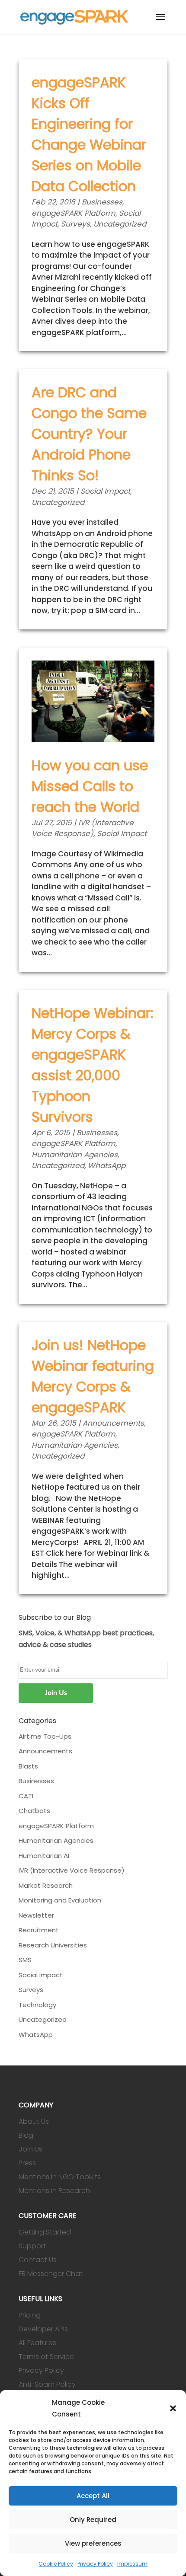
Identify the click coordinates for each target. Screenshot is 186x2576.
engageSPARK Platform (74, 213)
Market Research (46, 1885)
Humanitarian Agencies (75, 1155)
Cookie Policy (56, 2564)
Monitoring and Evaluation (60, 1900)
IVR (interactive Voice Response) (83, 828)
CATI (26, 1796)
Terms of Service (46, 2357)
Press (27, 2163)
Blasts (28, 1766)
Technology (37, 2005)
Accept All (93, 2496)
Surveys (75, 224)
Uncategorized (120, 224)
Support (32, 2246)
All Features (37, 2343)
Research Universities (53, 1945)
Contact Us (38, 2260)
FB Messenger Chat (51, 2274)
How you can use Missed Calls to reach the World (90, 786)
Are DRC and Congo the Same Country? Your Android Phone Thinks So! (89, 434)
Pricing (30, 2315)
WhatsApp (107, 1165)
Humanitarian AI (44, 1856)
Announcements (113, 1423)
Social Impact (105, 491)
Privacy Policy (95, 2564)
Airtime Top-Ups (45, 1736)
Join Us (30, 2149)
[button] (173, 2408)
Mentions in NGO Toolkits (60, 2177)
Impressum (132, 2564)
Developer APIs (43, 2329)
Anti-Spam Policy (47, 2384)
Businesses (102, 202)
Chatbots (34, 1811)
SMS (25, 1960)
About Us (34, 2121)
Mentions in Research (54, 2191)
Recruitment (39, 1930)
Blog (26, 2135)
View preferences (93, 2543)
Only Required (93, 2520)
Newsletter (36, 1915)
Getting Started (45, 2232)
